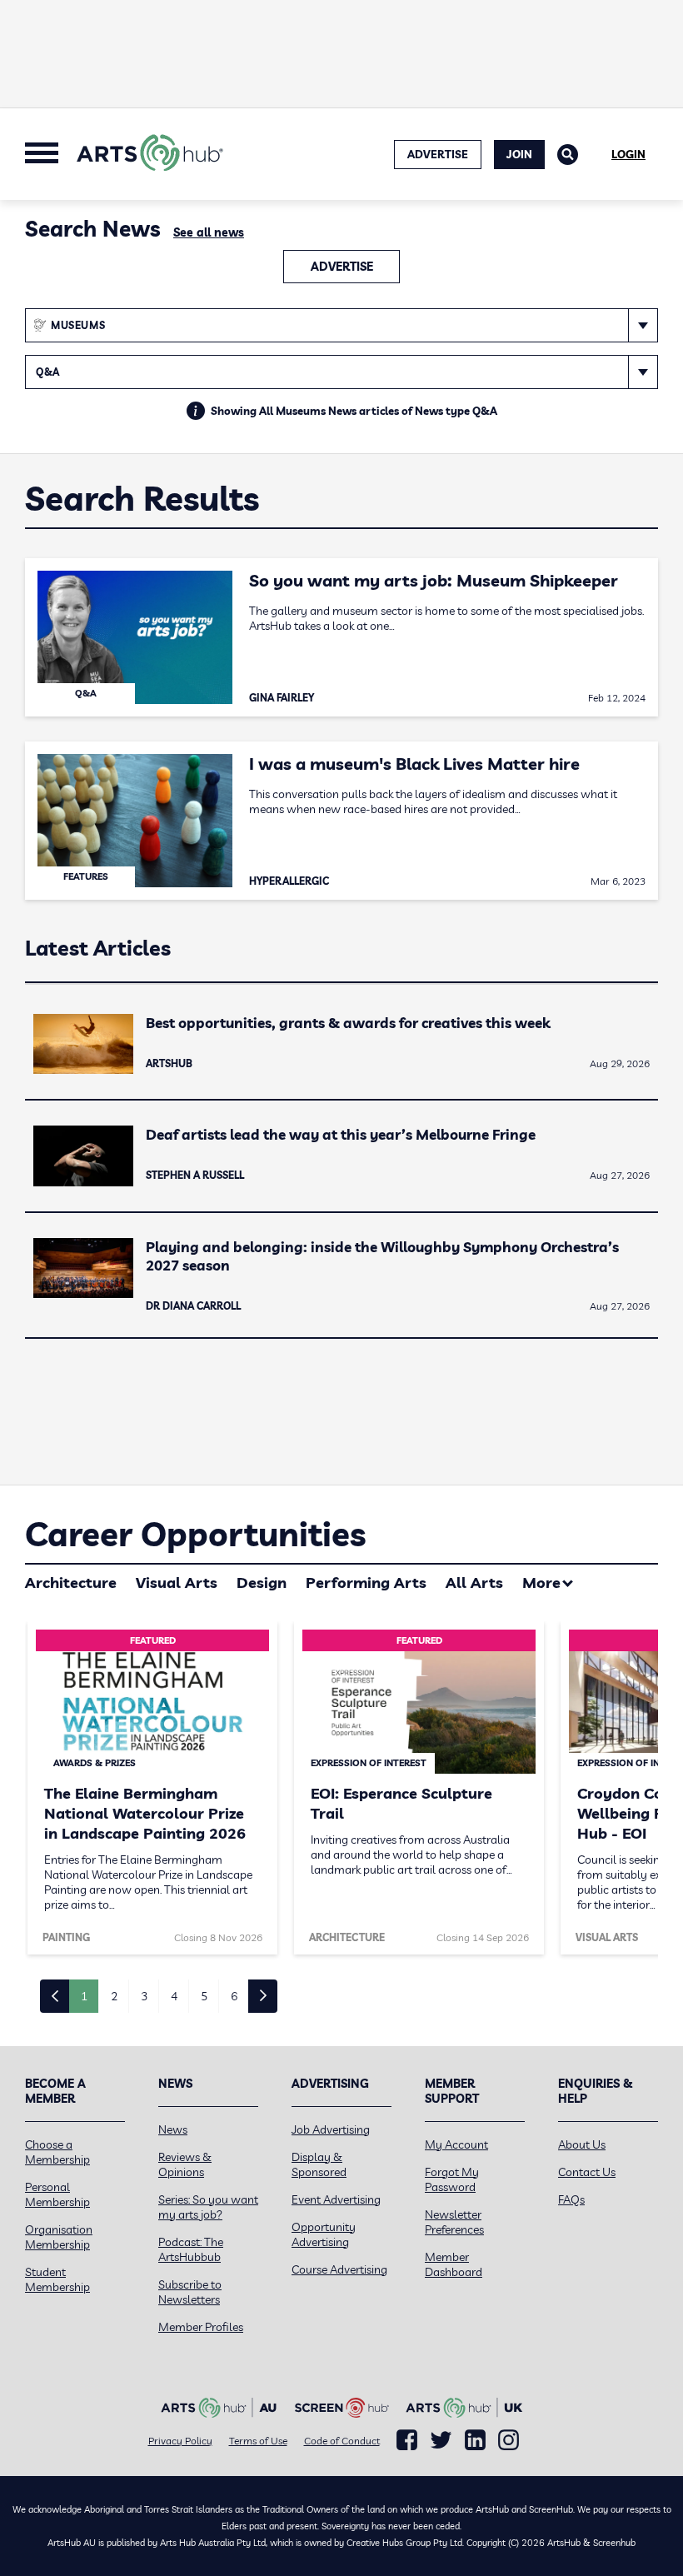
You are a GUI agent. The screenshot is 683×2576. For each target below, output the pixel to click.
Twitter (441, 2440)
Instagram (509, 2440)
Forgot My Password (452, 2179)
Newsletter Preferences (454, 2222)
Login (628, 154)
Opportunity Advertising (324, 2234)
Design (262, 1583)
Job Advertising (331, 2129)
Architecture (71, 1583)
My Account (456, 2144)
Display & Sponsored (319, 2164)
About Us (582, 2144)
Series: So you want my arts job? (208, 2207)
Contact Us (587, 2172)
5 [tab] (204, 1996)
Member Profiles (201, 2327)
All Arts (474, 1583)
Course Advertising (339, 2269)
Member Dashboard (454, 2264)
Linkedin (475, 2440)
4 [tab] (174, 1996)
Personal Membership (57, 2194)
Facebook (407, 2440)
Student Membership (57, 2279)
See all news (209, 232)
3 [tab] (144, 1996)
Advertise (342, 267)
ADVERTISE (438, 154)
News (173, 2129)
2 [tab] (114, 1996)
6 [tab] (234, 1996)
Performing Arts (366, 1583)
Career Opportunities (195, 1534)
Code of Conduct (342, 2441)
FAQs (571, 2199)
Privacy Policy (180, 2441)
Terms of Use (258, 2441)
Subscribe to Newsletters (190, 2292)
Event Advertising (336, 2199)
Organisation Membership (59, 2237)
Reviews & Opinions (185, 2164)
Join (519, 154)
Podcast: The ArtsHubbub (191, 2249)
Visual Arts (177, 1583)
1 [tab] (84, 1996)
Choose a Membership (57, 2152)
